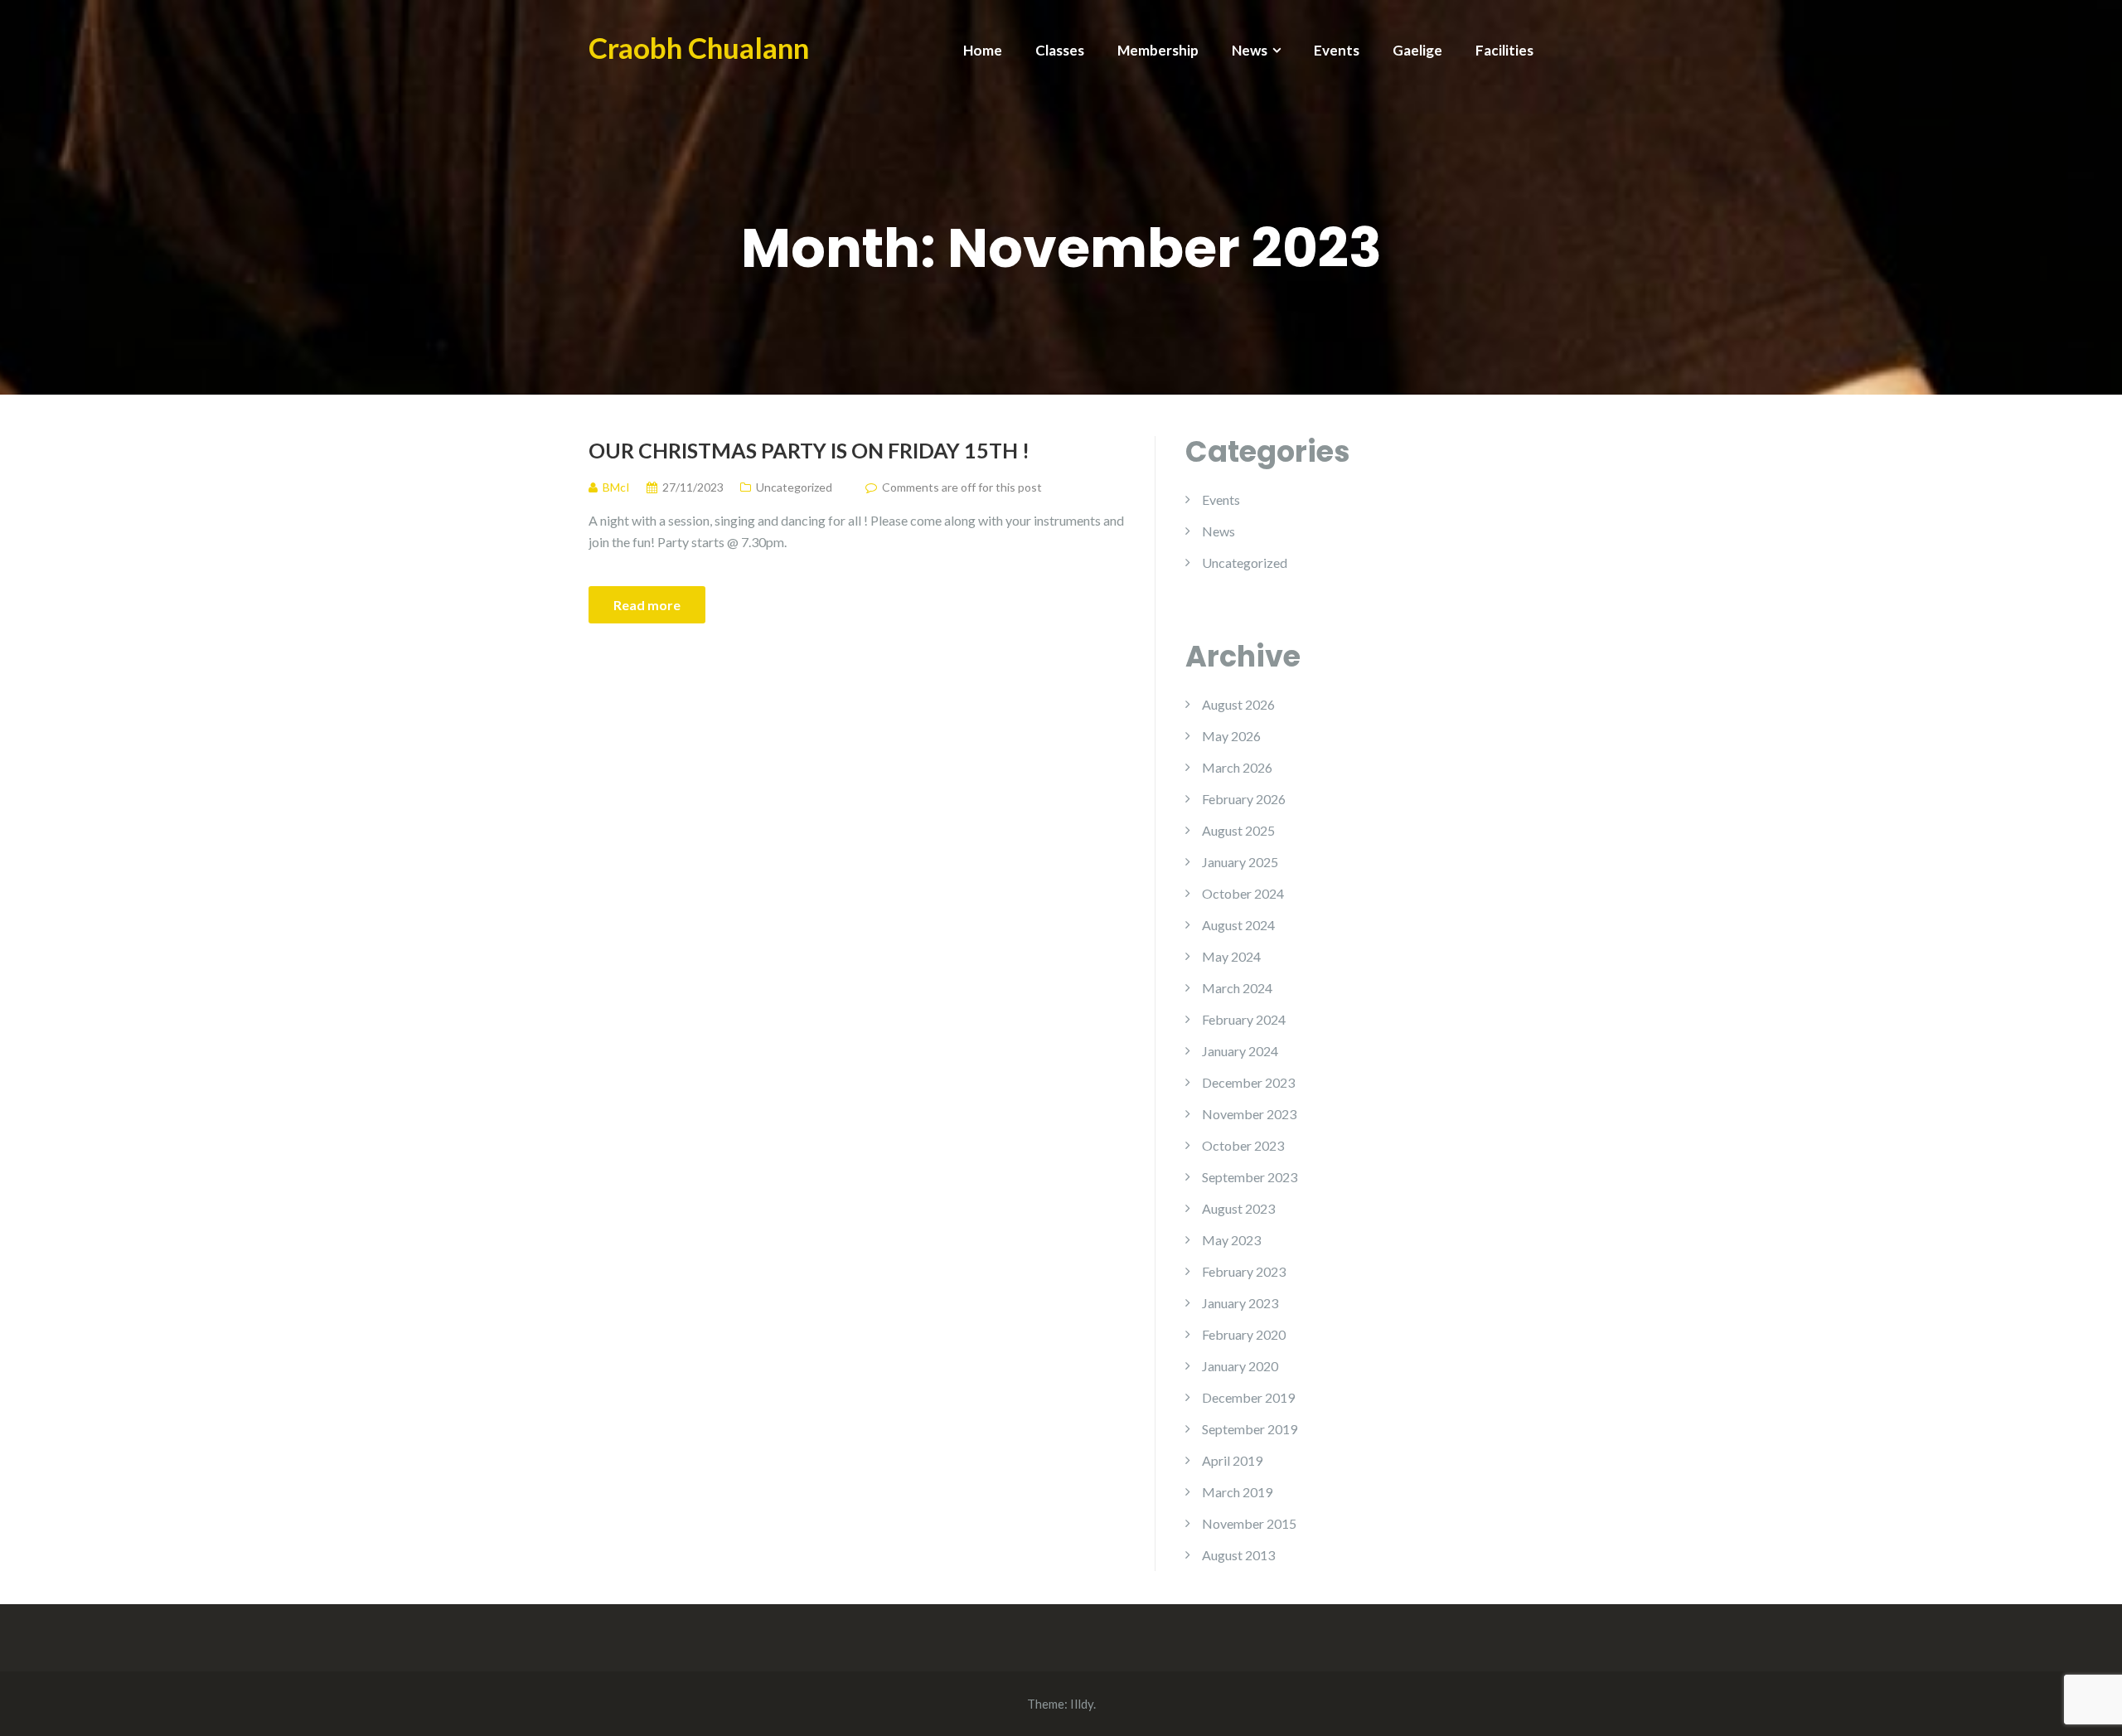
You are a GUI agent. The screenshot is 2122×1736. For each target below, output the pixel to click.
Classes (1060, 50)
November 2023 (1249, 1114)
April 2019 (1232, 1460)
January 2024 (1240, 1051)
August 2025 (1238, 830)
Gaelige (1417, 50)
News (1250, 50)
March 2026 (1237, 767)
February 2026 (1244, 799)
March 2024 (1237, 988)
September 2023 (1250, 1177)
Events (1337, 50)
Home (983, 50)
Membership (1158, 50)
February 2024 (1244, 1019)
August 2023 (1238, 1208)
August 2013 (1238, 1555)
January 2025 (1240, 862)
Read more (647, 605)
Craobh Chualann (699, 47)
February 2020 (1244, 1334)
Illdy (1082, 1704)
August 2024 (1238, 925)
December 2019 (1248, 1397)
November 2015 (1249, 1523)
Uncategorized (794, 487)
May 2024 (1231, 956)
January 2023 (1240, 1303)
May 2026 (1231, 736)
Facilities (1504, 50)
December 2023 (1248, 1082)
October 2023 (1243, 1145)
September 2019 (1250, 1429)
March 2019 (1237, 1492)
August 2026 (1238, 704)
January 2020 (1240, 1366)
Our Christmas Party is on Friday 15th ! (809, 450)
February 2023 (1244, 1271)
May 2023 (1231, 1240)
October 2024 (1243, 893)
